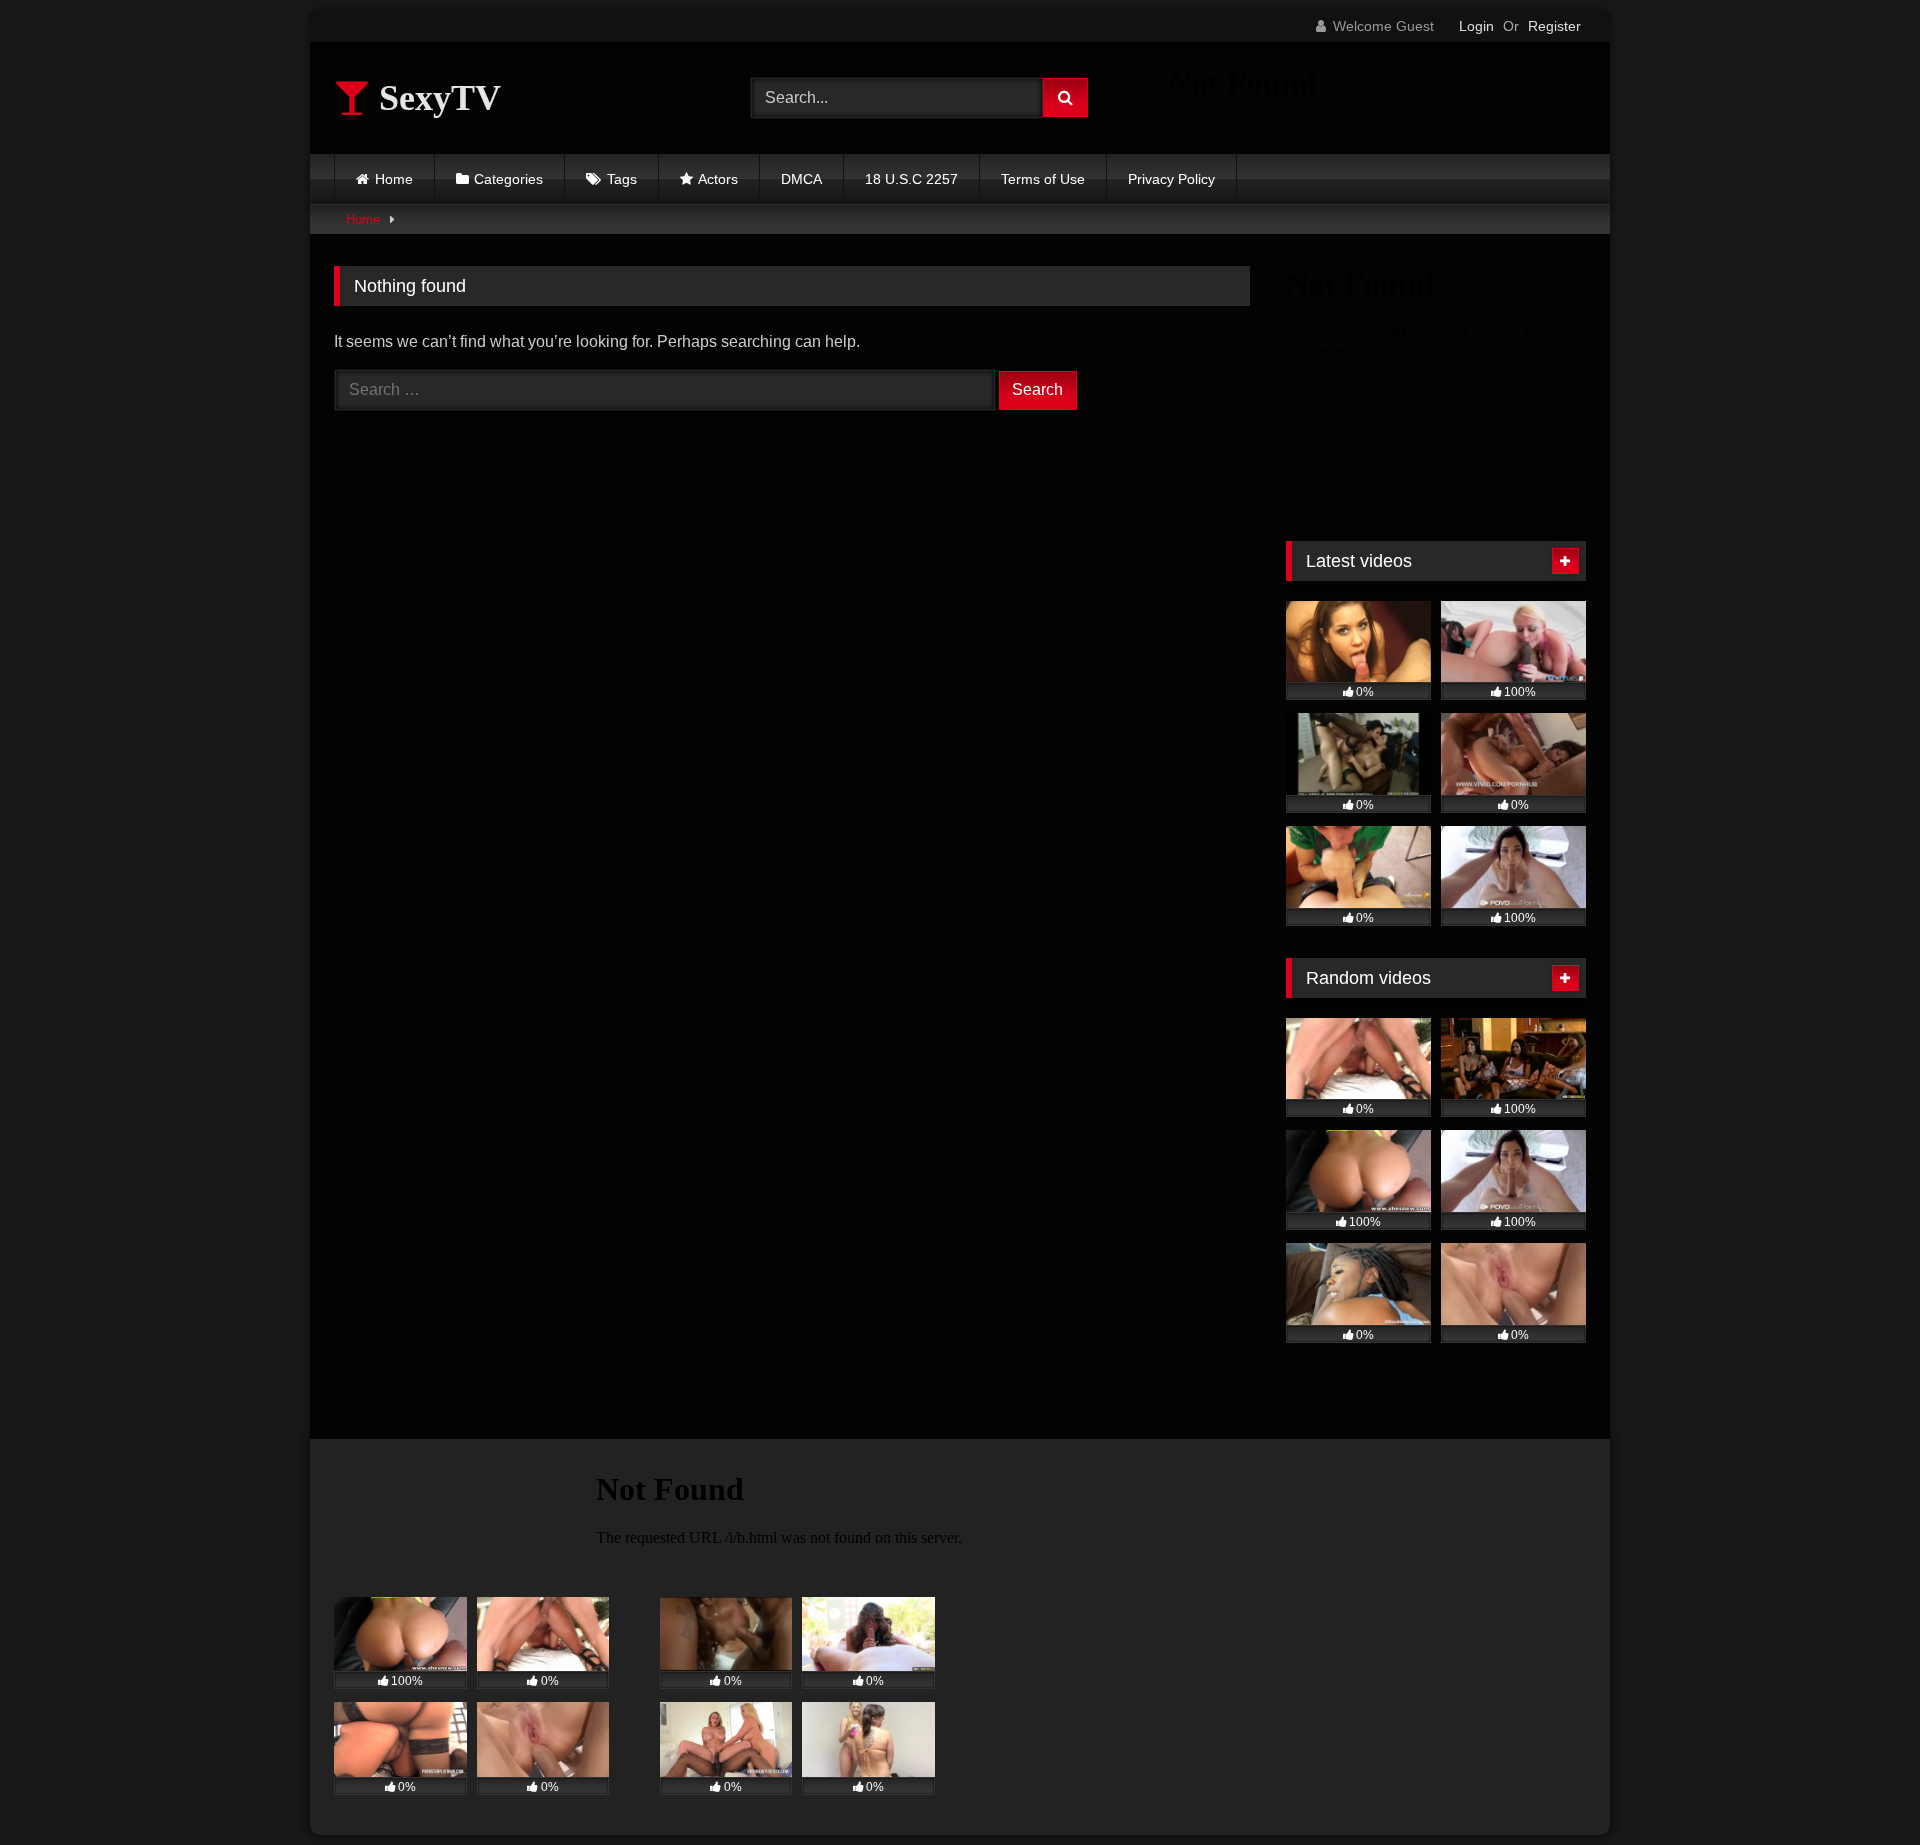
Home (394, 179)
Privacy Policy (1171, 179)
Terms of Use (1043, 179)
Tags (622, 179)
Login (1476, 26)
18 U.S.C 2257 (911, 179)
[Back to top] (1858, 1785)
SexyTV (435, 98)
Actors (718, 179)
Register (1554, 26)
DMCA (801, 179)
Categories (508, 179)
